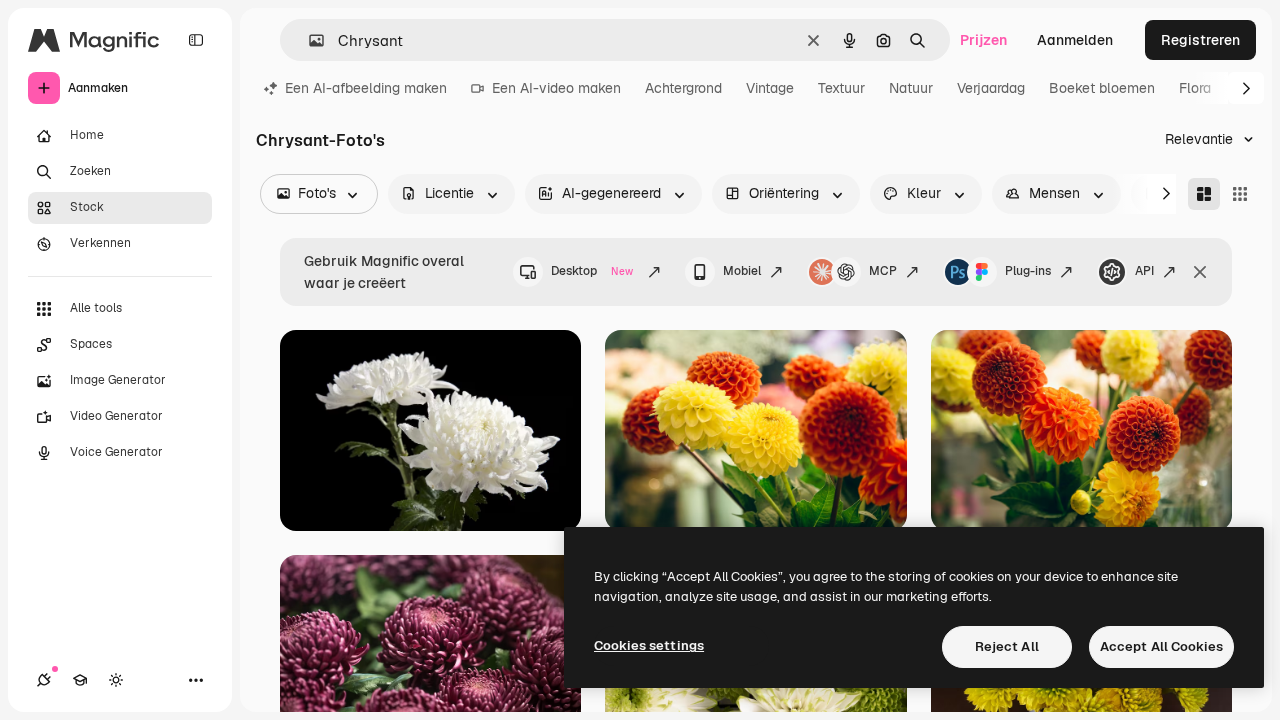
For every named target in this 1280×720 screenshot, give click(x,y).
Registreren (1200, 40)
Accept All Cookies (1161, 646)
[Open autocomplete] (308, 40)
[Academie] (80, 680)
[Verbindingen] (44, 680)
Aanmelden (1075, 40)
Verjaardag (991, 88)
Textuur (841, 88)
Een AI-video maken (556, 88)
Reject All (1007, 646)
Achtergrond (683, 88)
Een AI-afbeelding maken (366, 88)
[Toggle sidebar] (196, 40)
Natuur (911, 88)
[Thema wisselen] (116, 680)
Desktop (592, 271)
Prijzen (983, 40)
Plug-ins (1028, 271)
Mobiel (742, 271)
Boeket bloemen (1102, 88)
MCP (883, 271)
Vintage (770, 88)
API (1144, 271)
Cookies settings (649, 645)
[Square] (1240, 194)
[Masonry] (1204, 194)
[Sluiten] (1200, 272)
